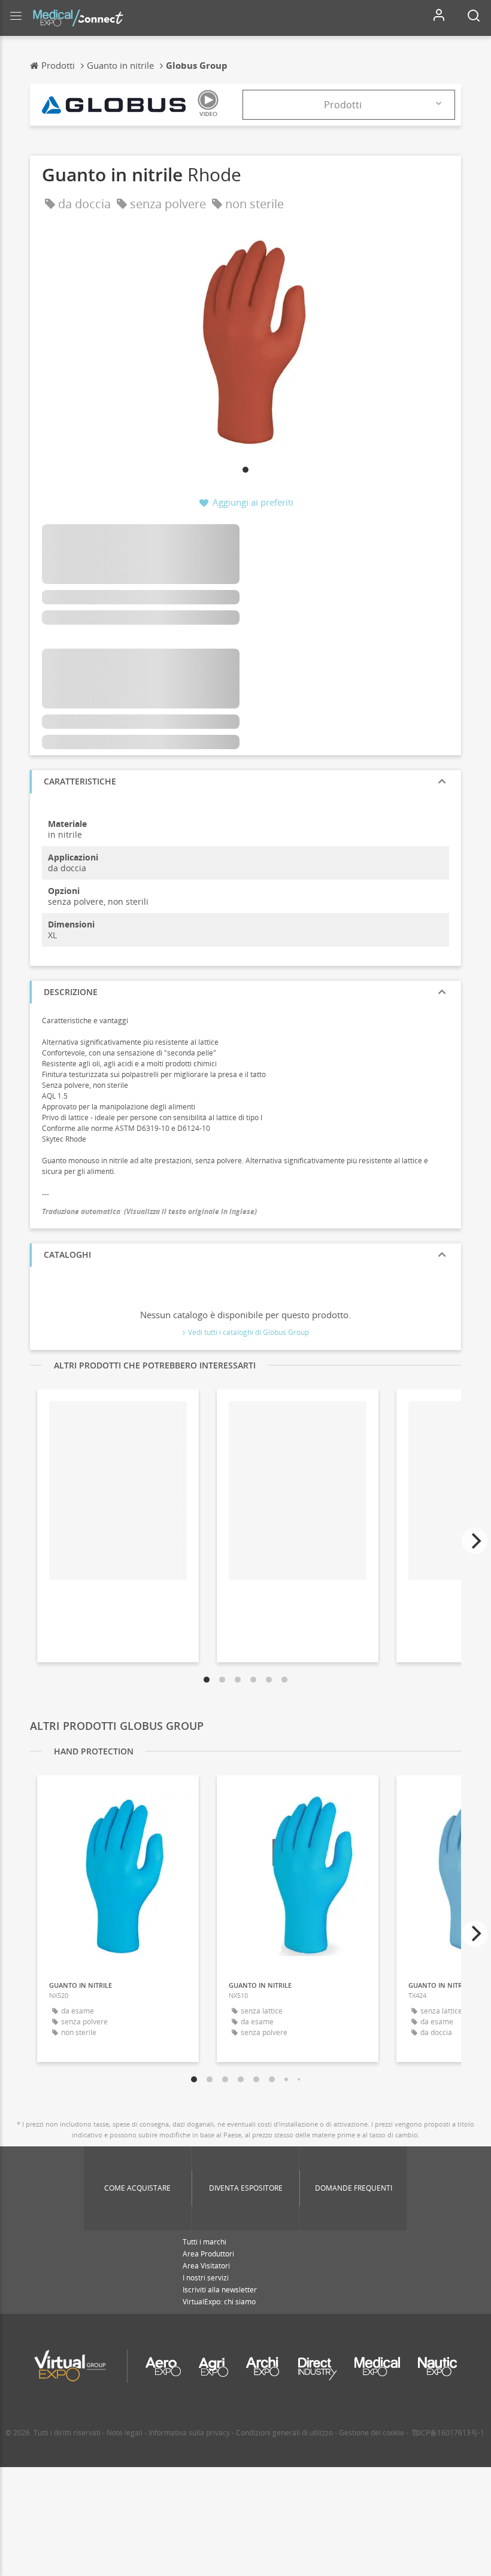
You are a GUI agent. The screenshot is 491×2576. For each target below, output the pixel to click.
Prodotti (343, 105)
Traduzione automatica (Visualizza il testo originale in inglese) (149, 1211)
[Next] (475, 1541)
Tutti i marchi (204, 2242)
